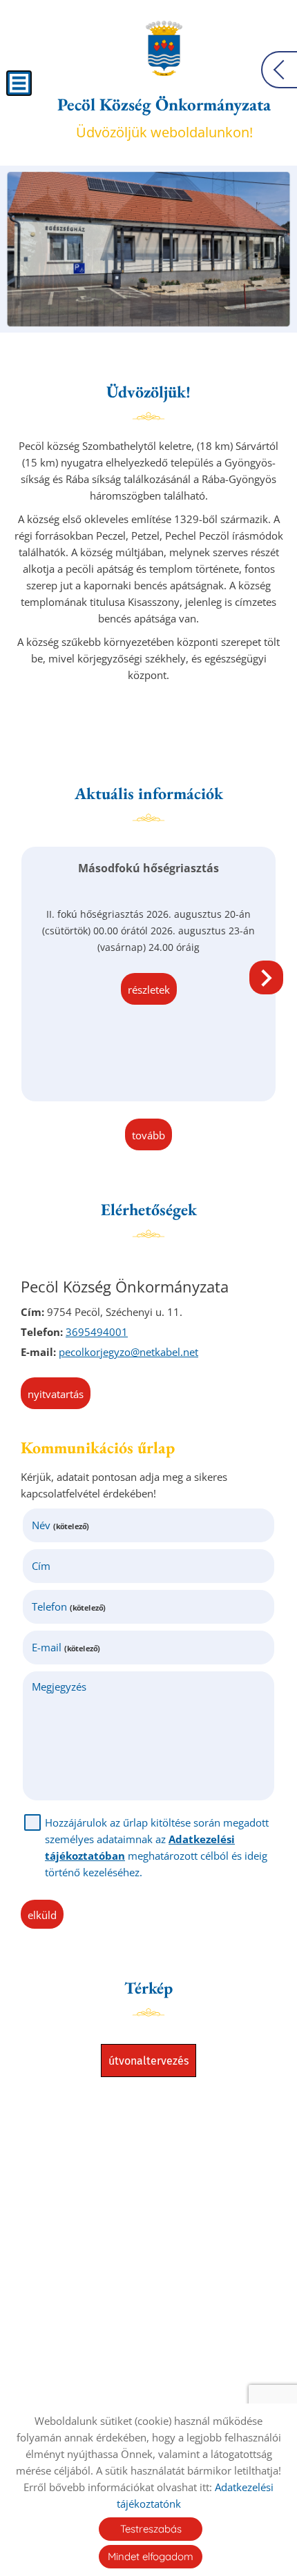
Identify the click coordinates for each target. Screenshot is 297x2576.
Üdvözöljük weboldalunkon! (164, 117)
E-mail (66, 1647)
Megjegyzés (59, 1687)
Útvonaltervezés (148, 2061)
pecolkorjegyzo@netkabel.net (128, 1352)
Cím (41, 1566)
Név (60, 1525)
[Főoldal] (164, 48)
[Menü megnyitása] (19, 83)
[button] (266, 977)
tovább (148, 1135)
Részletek (149, 990)
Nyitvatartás (56, 1394)
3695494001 (97, 1332)
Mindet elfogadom (151, 2556)
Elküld (42, 1915)
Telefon (69, 1606)
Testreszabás (151, 2529)
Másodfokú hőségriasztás (148, 868)
